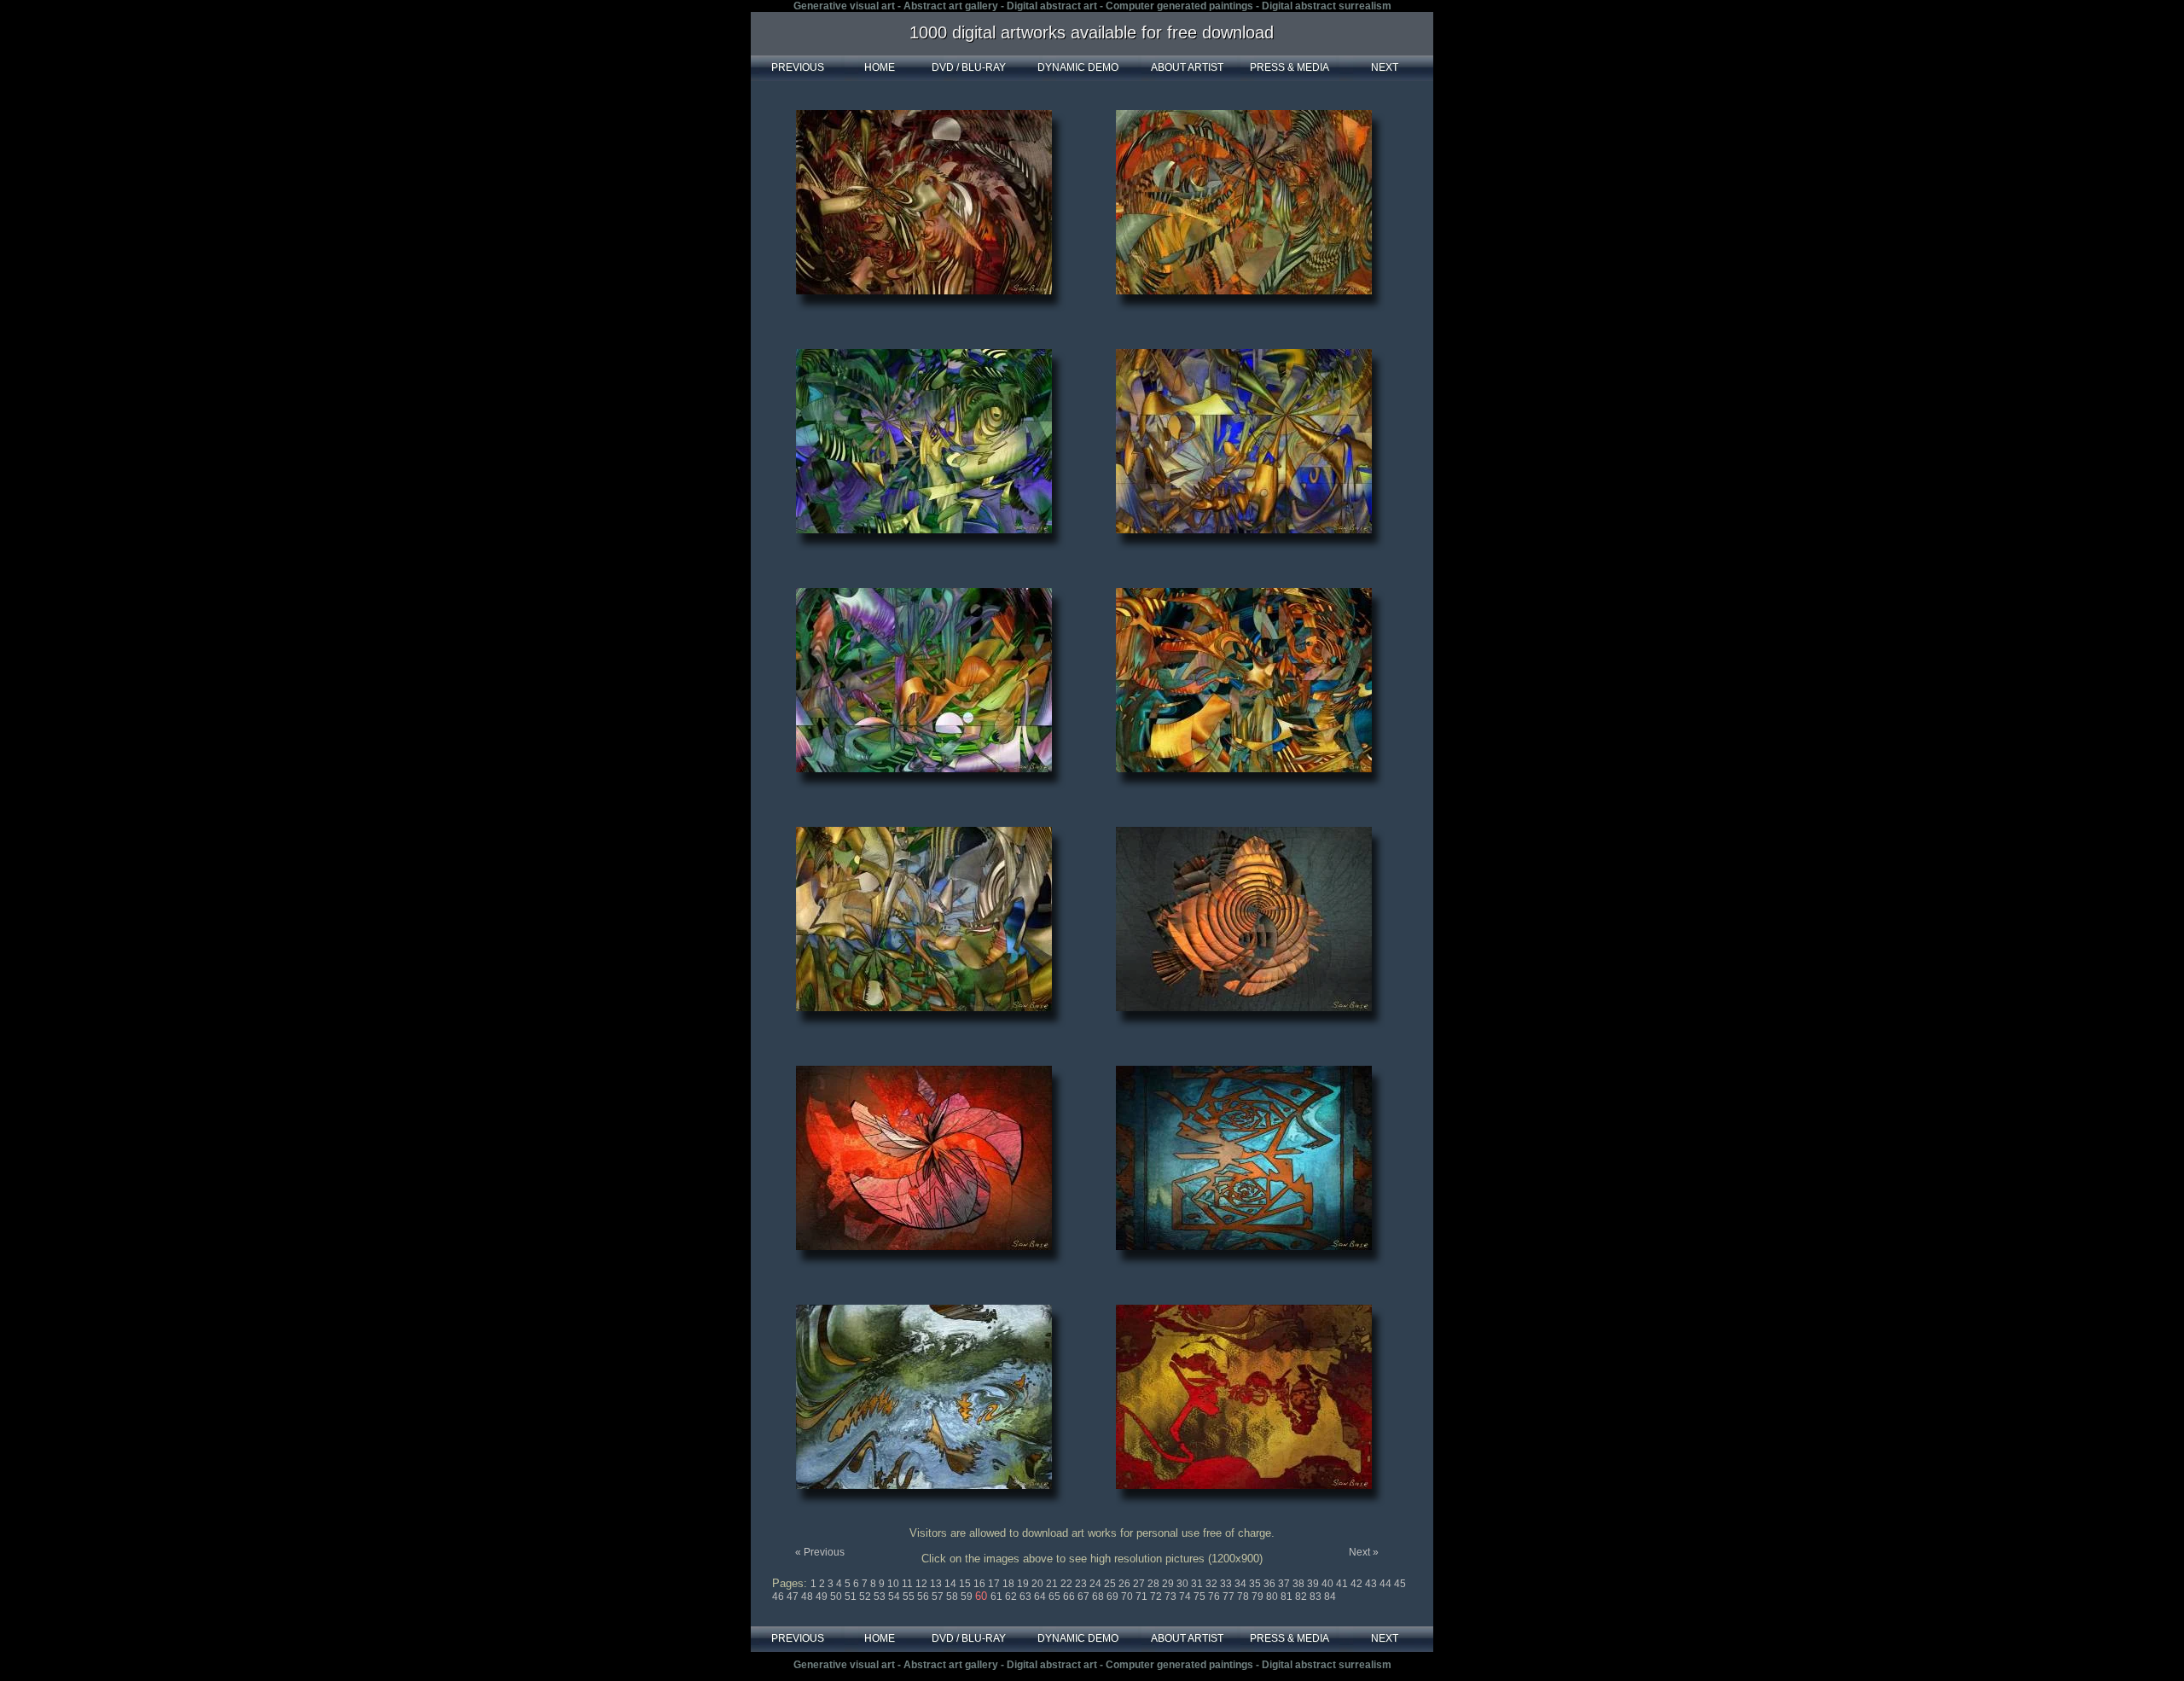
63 (1027, 1597)
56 (924, 1597)
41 (1343, 1584)
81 (1288, 1597)
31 (1198, 1584)
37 (1285, 1584)
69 (1114, 1597)
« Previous (820, 1552)
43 (1372, 1584)
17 (995, 1584)
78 (1244, 1597)
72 (1157, 1597)
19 (1024, 1584)
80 (1273, 1597)
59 (968, 1597)
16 (981, 1584)
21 (1053, 1584)
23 (1082, 1584)
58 (953, 1597)
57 (939, 1597)
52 (866, 1597)
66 (1070, 1597)
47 (794, 1597)
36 (1271, 1584)
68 (1099, 1597)
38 (1300, 1584)
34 (1242, 1584)
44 (1387, 1584)
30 (1184, 1584)
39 (1314, 1584)
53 (881, 1597)
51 (852, 1597)
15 (966, 1584)
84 (1330, 1597)
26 (1126, 1584)
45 (1400, 1584)
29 (1169, 1584)
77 (1230, 1597)
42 (1358, 1584)
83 (1317, 1597)
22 (1068, 1584)
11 (909, 1584)
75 (1201, 1597)
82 (1302, 1597)
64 (1041, 1597)
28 (1155, 1584)
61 (998, 1597)
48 (808, 1597)
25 (1111, 1584)
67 (1085, 1597)
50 (837, 1597)
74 (1186, 1597)
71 (1143, 1597)
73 (1172, 1597)
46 (779, 1597)
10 (895, 1584)
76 (1215, 1597)
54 (895, 1597)
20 (1039, 1584)
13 (937, 1584)
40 (1329, 1584)
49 (823, 1597)
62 (1012, 1597)
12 (923, 1584)
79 (1259, 1597)
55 (910, 1597)
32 (1213, 1584)
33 (1227, 1584)
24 (1097, 1584)
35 (1256, 1584)
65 (1056, 1597)
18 (1010, 1584)
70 (1128, 1597)
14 (952, 1584)
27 (1140, 1584)
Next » (1364, 1552)
